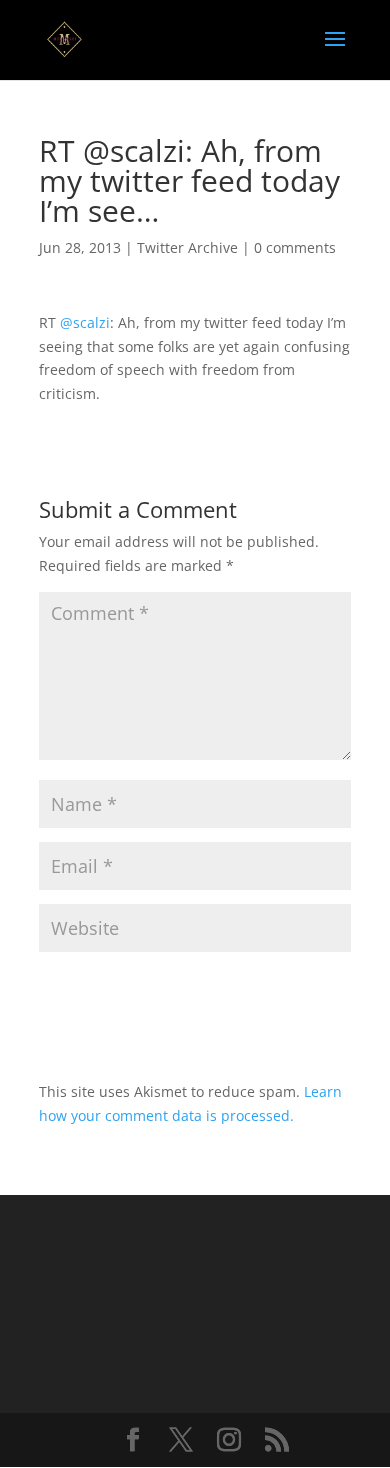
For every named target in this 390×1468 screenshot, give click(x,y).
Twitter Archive (187, 247)
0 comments (295, 247)
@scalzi (85, 322)
